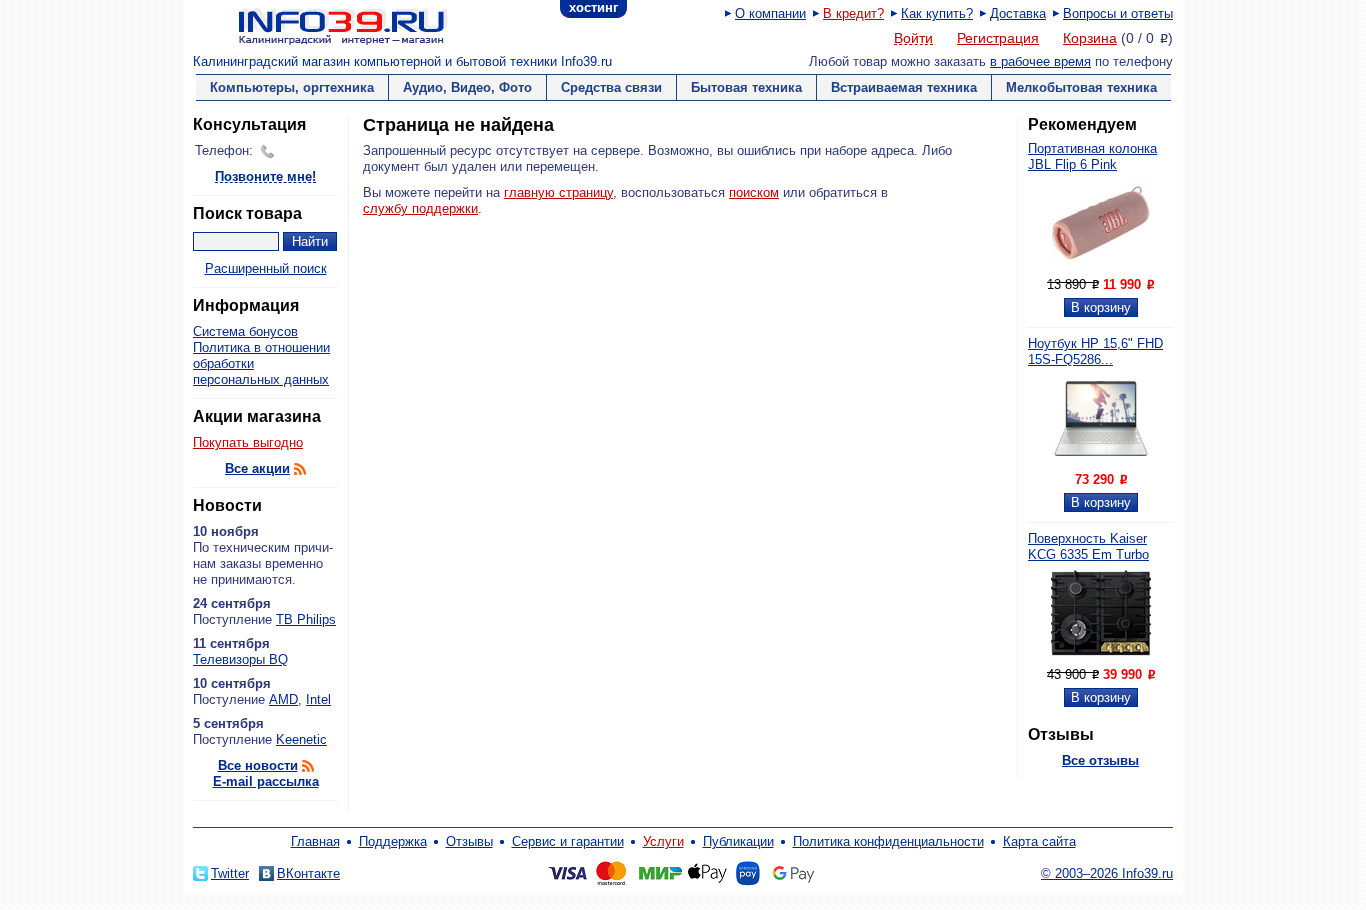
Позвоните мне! (265, 177)
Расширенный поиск (266, 268)
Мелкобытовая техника (1081, 87)
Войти (913, 39)
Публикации (738, 841)
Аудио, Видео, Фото (467, 87)
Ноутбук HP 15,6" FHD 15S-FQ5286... (1095, 351)
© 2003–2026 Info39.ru (1107, 873)
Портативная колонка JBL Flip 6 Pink (1092, 156)
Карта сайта (1039, 841)
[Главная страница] (318, 25)
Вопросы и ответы (1118, 13)
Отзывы (469, 841)
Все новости (258, 765)
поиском (754, 192)
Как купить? (937, 13)
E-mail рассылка (266, 781)
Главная (315, 841)
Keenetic (301, 739)
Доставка (1018, 13)
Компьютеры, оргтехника (292, 87)
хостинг (593, 7)
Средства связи (611, 87)
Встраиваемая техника (904, 87)
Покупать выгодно (248, 442)
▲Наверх (312, 824)
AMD (283, 699)
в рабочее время (1040, 61)
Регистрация (998, 38)
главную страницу (558, 192)
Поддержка (393, 841)
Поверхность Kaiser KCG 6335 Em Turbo (1088, 546)
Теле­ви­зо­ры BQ (240, 659)
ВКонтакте (308, 873)
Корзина (1090, 38)
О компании (770, 13)
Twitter (230, 873)
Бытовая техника (746, 87)
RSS (300, 469)
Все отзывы (1100, 760)
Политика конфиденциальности (888, 841)
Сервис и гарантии (568, 841)
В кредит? (853, 13)
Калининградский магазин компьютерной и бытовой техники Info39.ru (402, 61)
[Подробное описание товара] (1101, 268)
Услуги (663, 841)
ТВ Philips (306, 619)
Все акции (257, 468)
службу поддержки (420, 208)
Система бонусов (245, 331)
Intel (318, 699)
